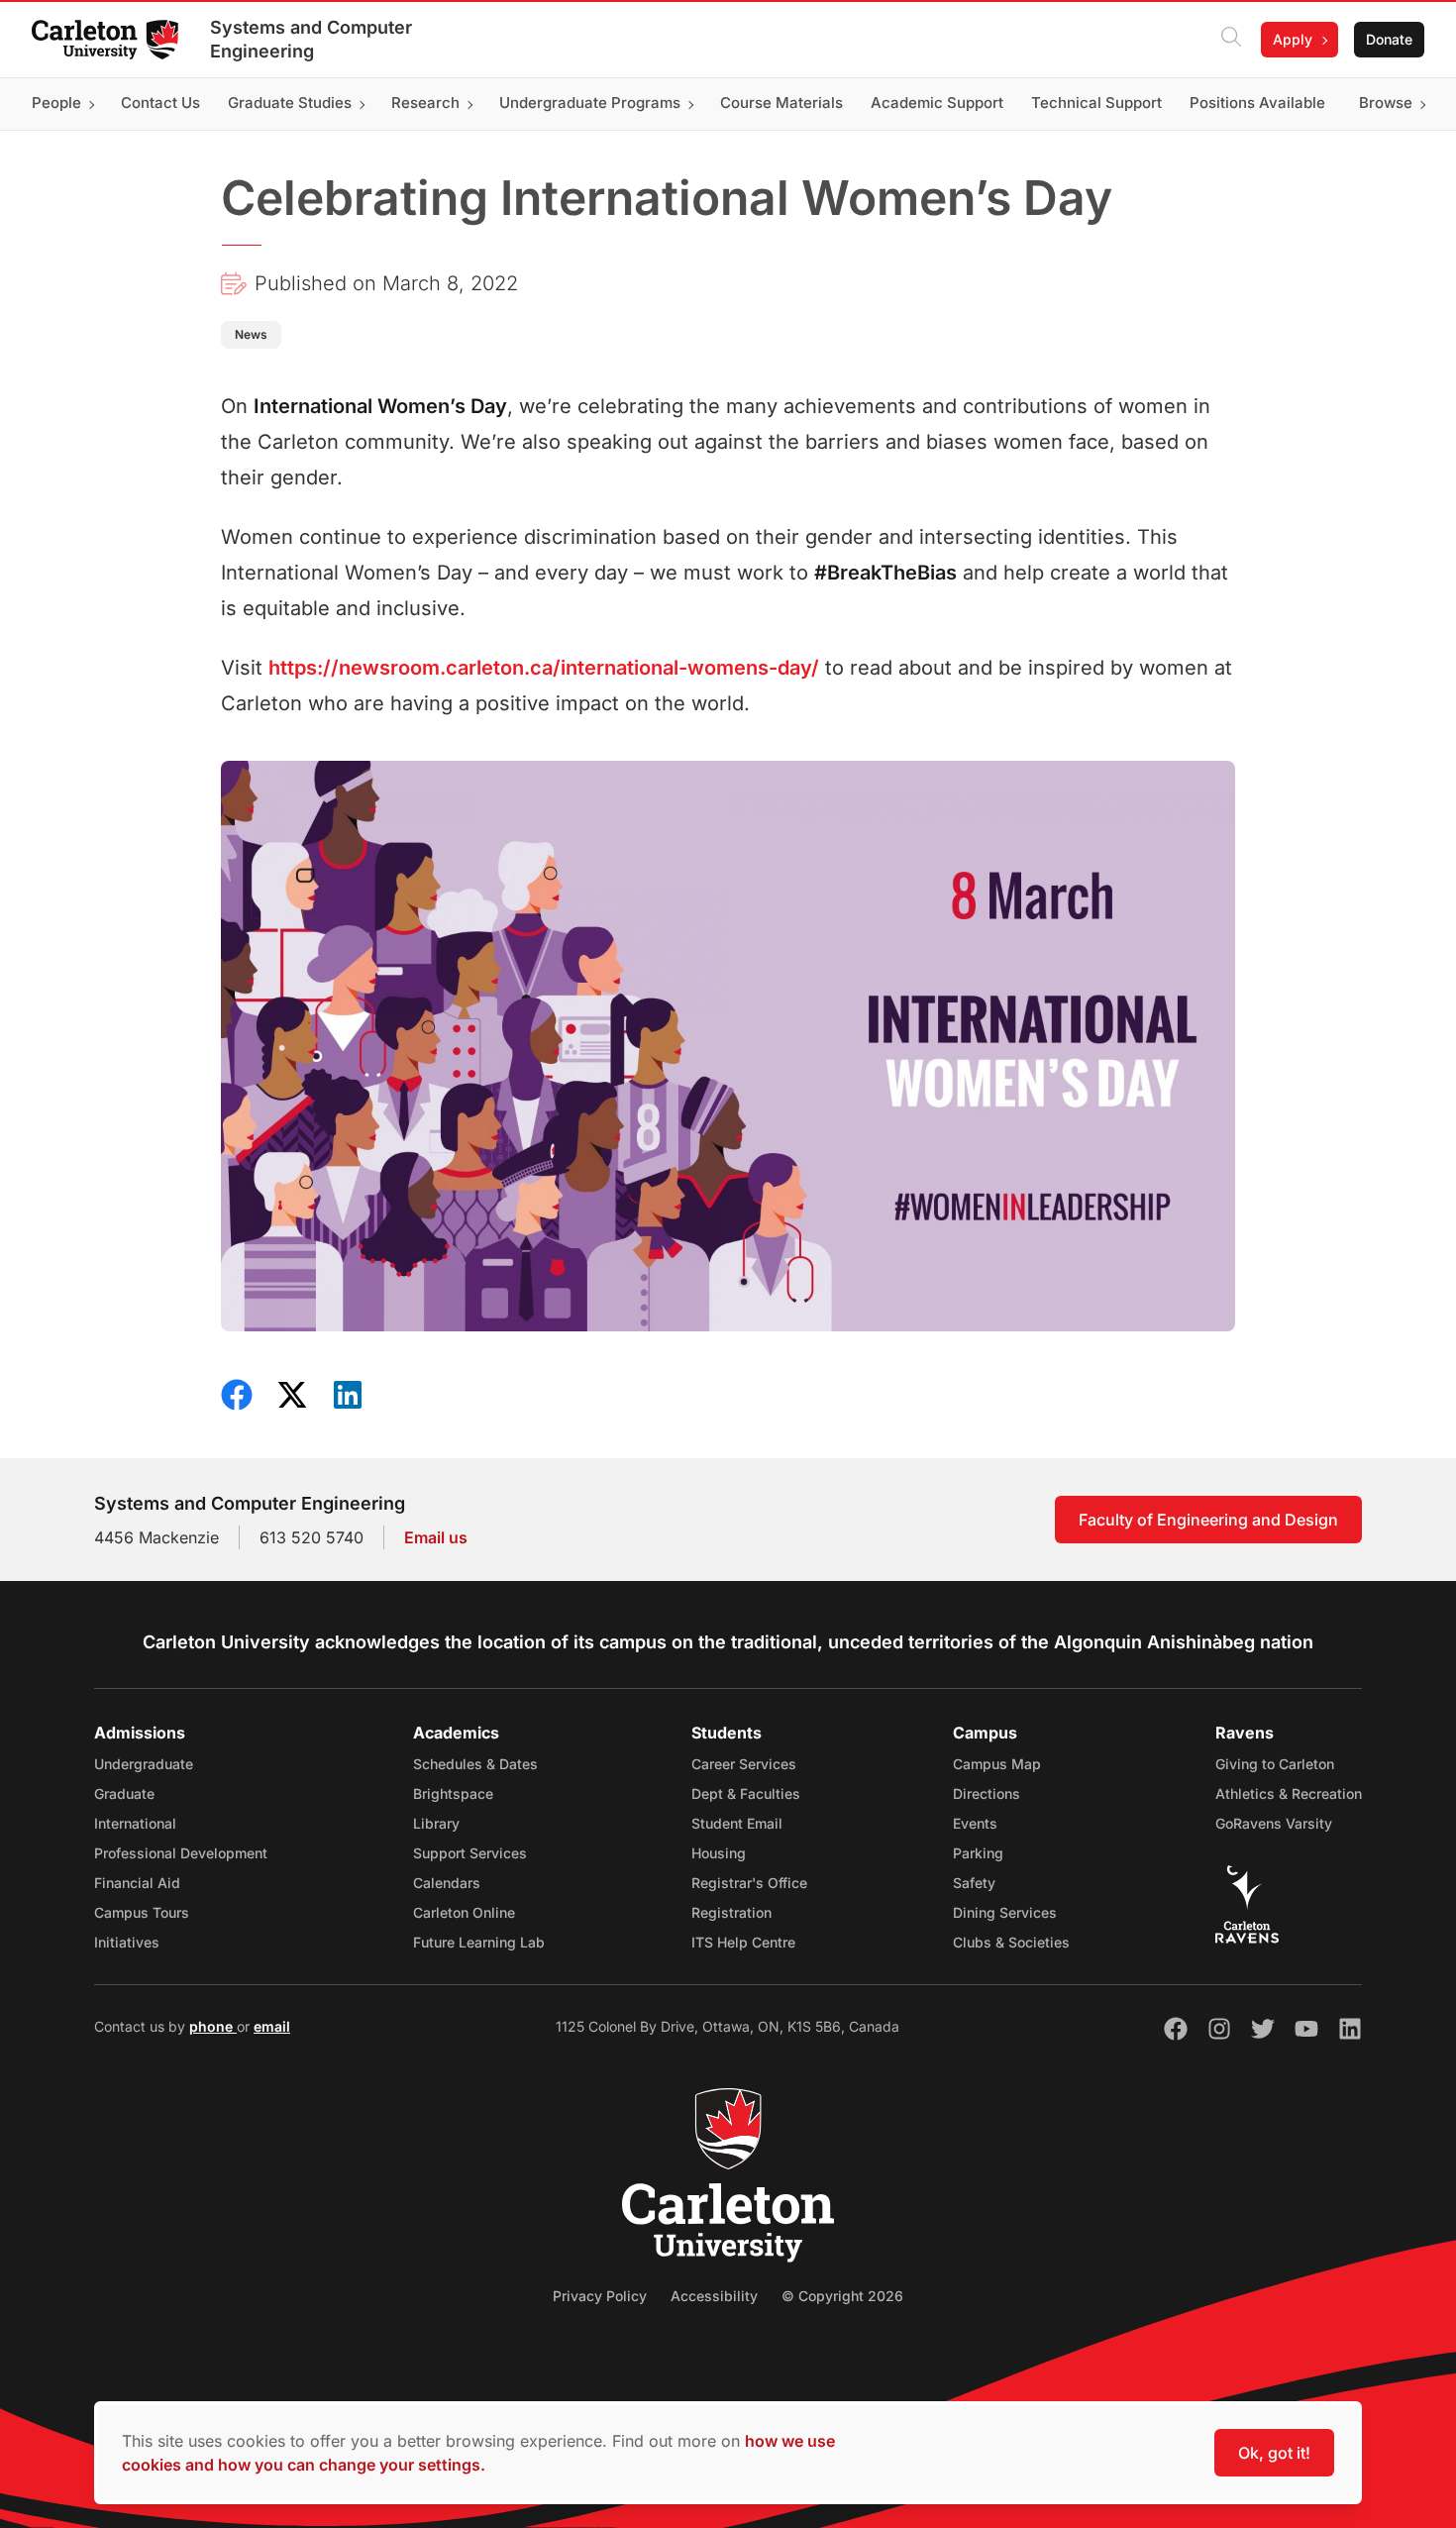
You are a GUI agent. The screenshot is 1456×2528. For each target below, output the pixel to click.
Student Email (737, 1823)
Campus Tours (142, 1912)
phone (213, 2026)
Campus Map (997, 1764)
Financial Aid (137, 1883)
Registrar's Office (749, 1883)
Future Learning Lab (479, 1942)
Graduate (124, 1793)
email (272, 2026)
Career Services (744, 1764)
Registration (731, 1912)
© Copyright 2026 (842, 2296)
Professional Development (181, 1853)
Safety (974, 1883)
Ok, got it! (1274, 2453)
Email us (436, 1537)
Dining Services (1005, 1912)
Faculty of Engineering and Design (1208, 1520)
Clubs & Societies (1011, 1942)
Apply (1293, 39)
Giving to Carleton (1275, 1764)
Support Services (470, 1853)
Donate (1389, 39)
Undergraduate (144, 1764)
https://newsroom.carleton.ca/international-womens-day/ (544, 668)
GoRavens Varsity (1274, 1823)
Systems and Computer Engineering (311, 39)
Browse (1386, 104)
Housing (719, 1853)
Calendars (447, 1883)
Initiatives (127, 1942)
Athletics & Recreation (1289, 1793)
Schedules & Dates (475, 1764)
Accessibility (714, 2296)
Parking (978, 1853)
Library (436, 1823)
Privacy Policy (600, 2296)
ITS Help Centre (743, 1942)
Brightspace (453, 1793)
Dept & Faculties (746, 1793)
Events (975, 1823)
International (135, 1823)
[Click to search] (1231, 40)
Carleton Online (464, 1912)
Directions (987, 1793)
